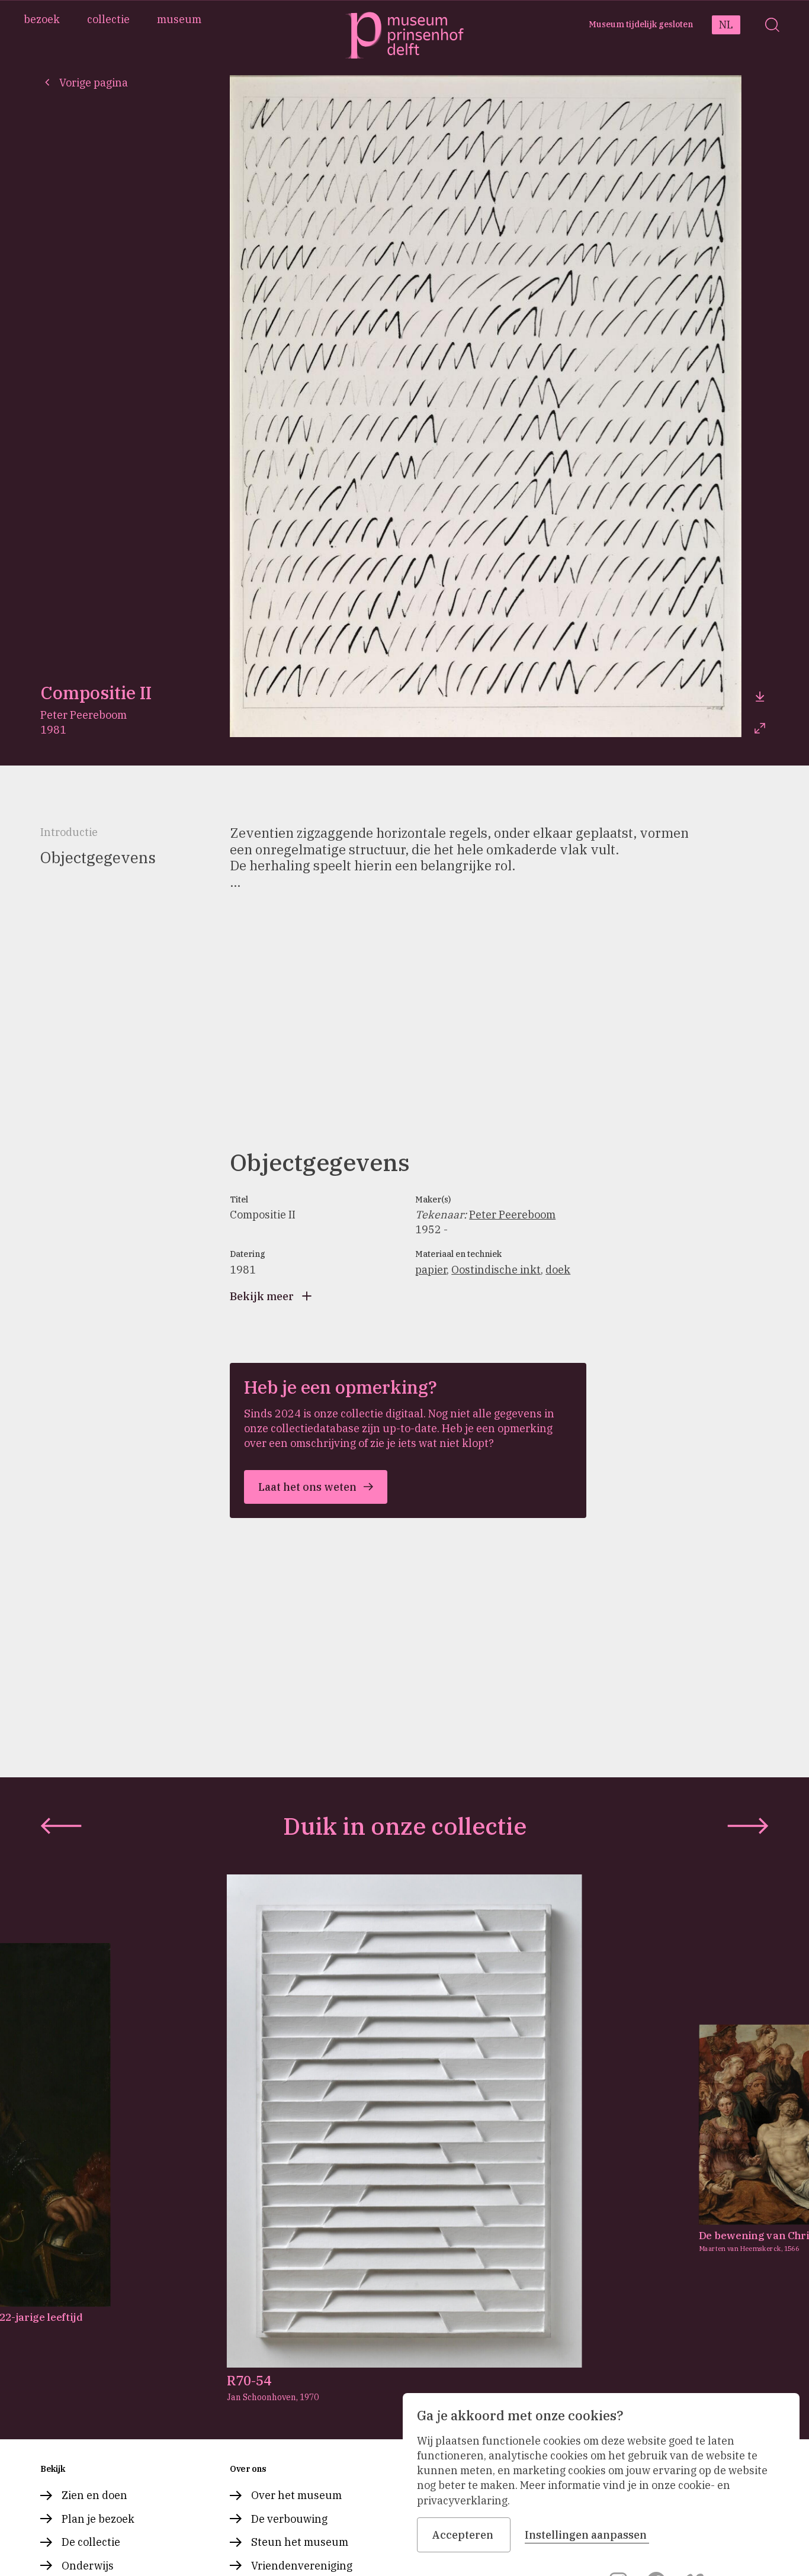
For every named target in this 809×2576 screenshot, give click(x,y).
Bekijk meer (262, 1296)
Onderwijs (88, 2566)
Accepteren (463, 2535)
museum (179, 19)
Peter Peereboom (512, 1215)
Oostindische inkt (496, 1270)
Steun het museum (300, 2542)
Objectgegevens (98, 857)
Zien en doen (94, 2495)
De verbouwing (289, 2519)
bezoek (42, 19)
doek (558, 1270)
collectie (108, 19)
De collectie (91, 2542)
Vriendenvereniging (302, 2566)
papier (431, 1270)
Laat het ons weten (307, 1487)
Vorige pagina (94, 83)
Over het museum (296, 2495)
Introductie (69, 832)
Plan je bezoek (98, 2519)
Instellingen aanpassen (586, 2535)
